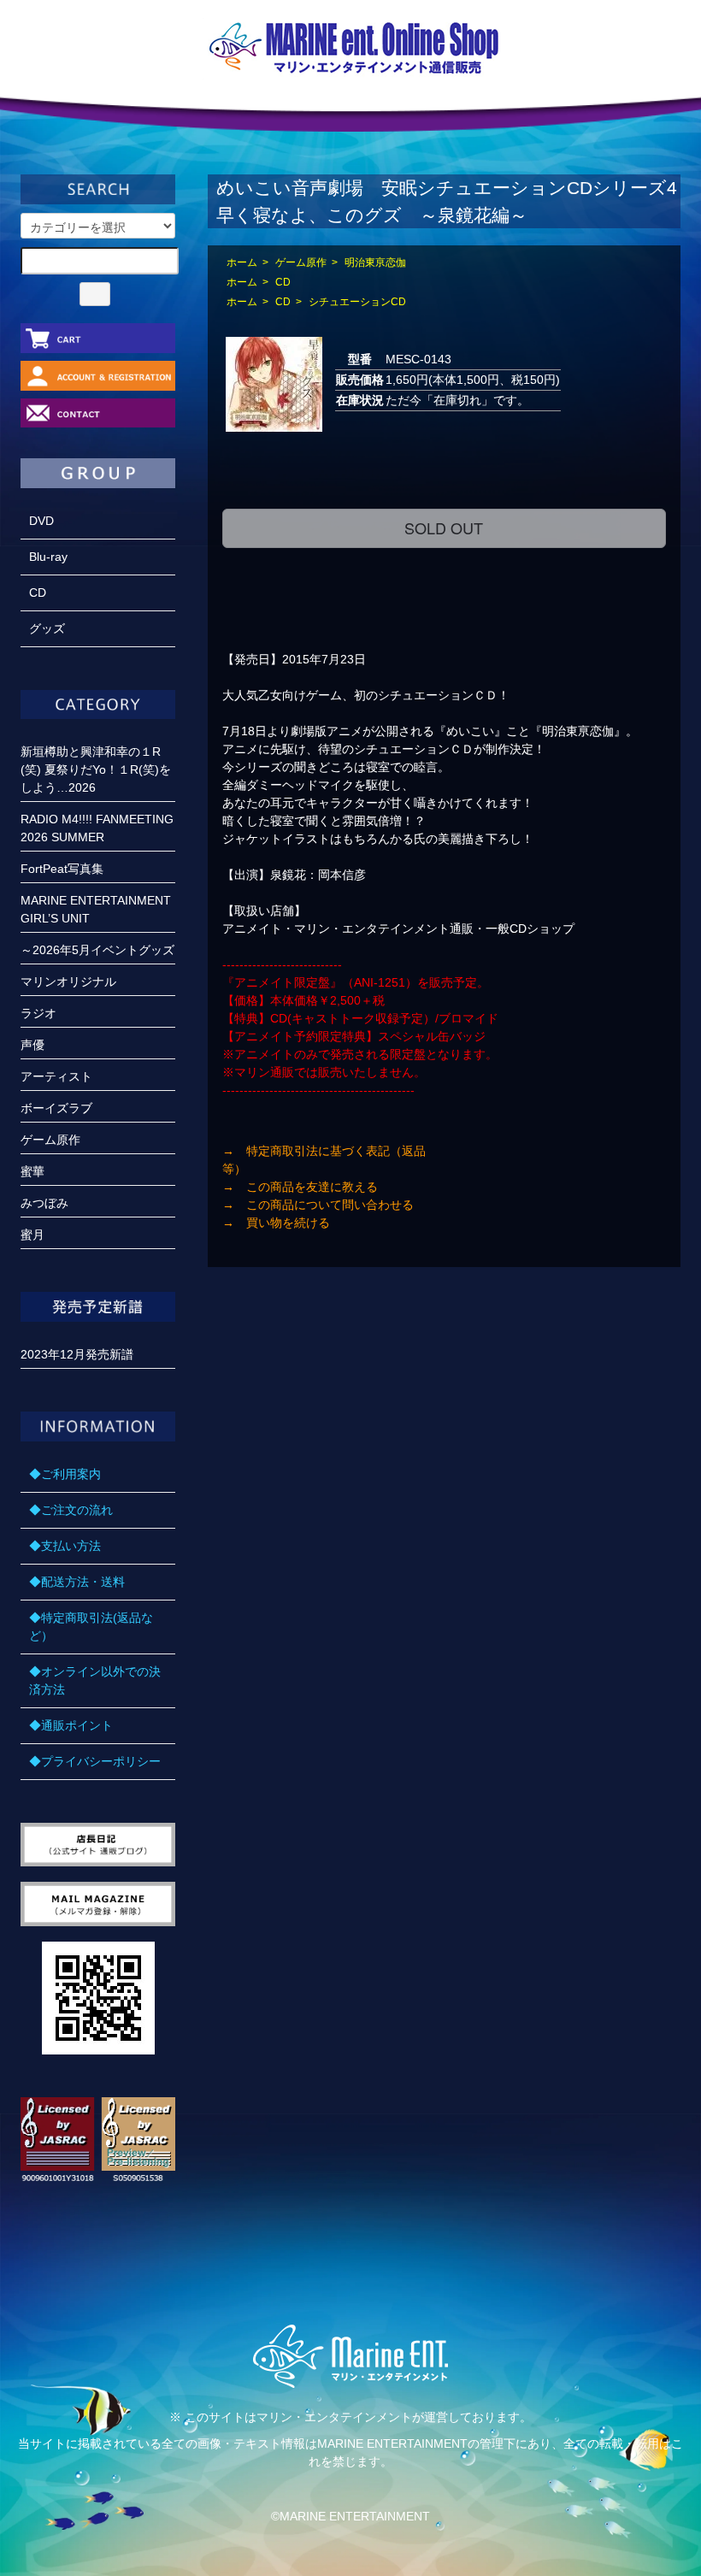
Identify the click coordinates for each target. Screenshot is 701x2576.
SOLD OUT (444, 528)
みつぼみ (44, 1203)
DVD (41, 521)
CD (283, 282)
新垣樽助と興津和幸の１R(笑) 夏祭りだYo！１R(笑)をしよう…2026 (96, 769)
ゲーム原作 (301, 262)
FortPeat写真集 (62, 869)
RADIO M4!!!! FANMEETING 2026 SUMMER (97, 828)
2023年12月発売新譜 (77, 1354)
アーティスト (56, 1076)
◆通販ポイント (71, 1725)
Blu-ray (48, 557)
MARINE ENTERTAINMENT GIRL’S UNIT (96, 909)
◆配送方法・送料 (77, 1582)
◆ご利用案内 (65, 1474)
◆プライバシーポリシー (95, 1761)
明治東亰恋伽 (375, 262)
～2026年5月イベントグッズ (97, 950)
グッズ (47, 628)
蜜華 (32, 1171)
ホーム (242, 262)
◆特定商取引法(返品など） (91, 1627)
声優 (32, 1045)
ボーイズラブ (56, 1108)
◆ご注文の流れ (71, 1510)
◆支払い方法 (65, 1546)
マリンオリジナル (68, 981)
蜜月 (32, 1235)
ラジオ (38, 1013)
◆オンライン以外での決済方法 (95, 1680)
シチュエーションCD (357, 302)
